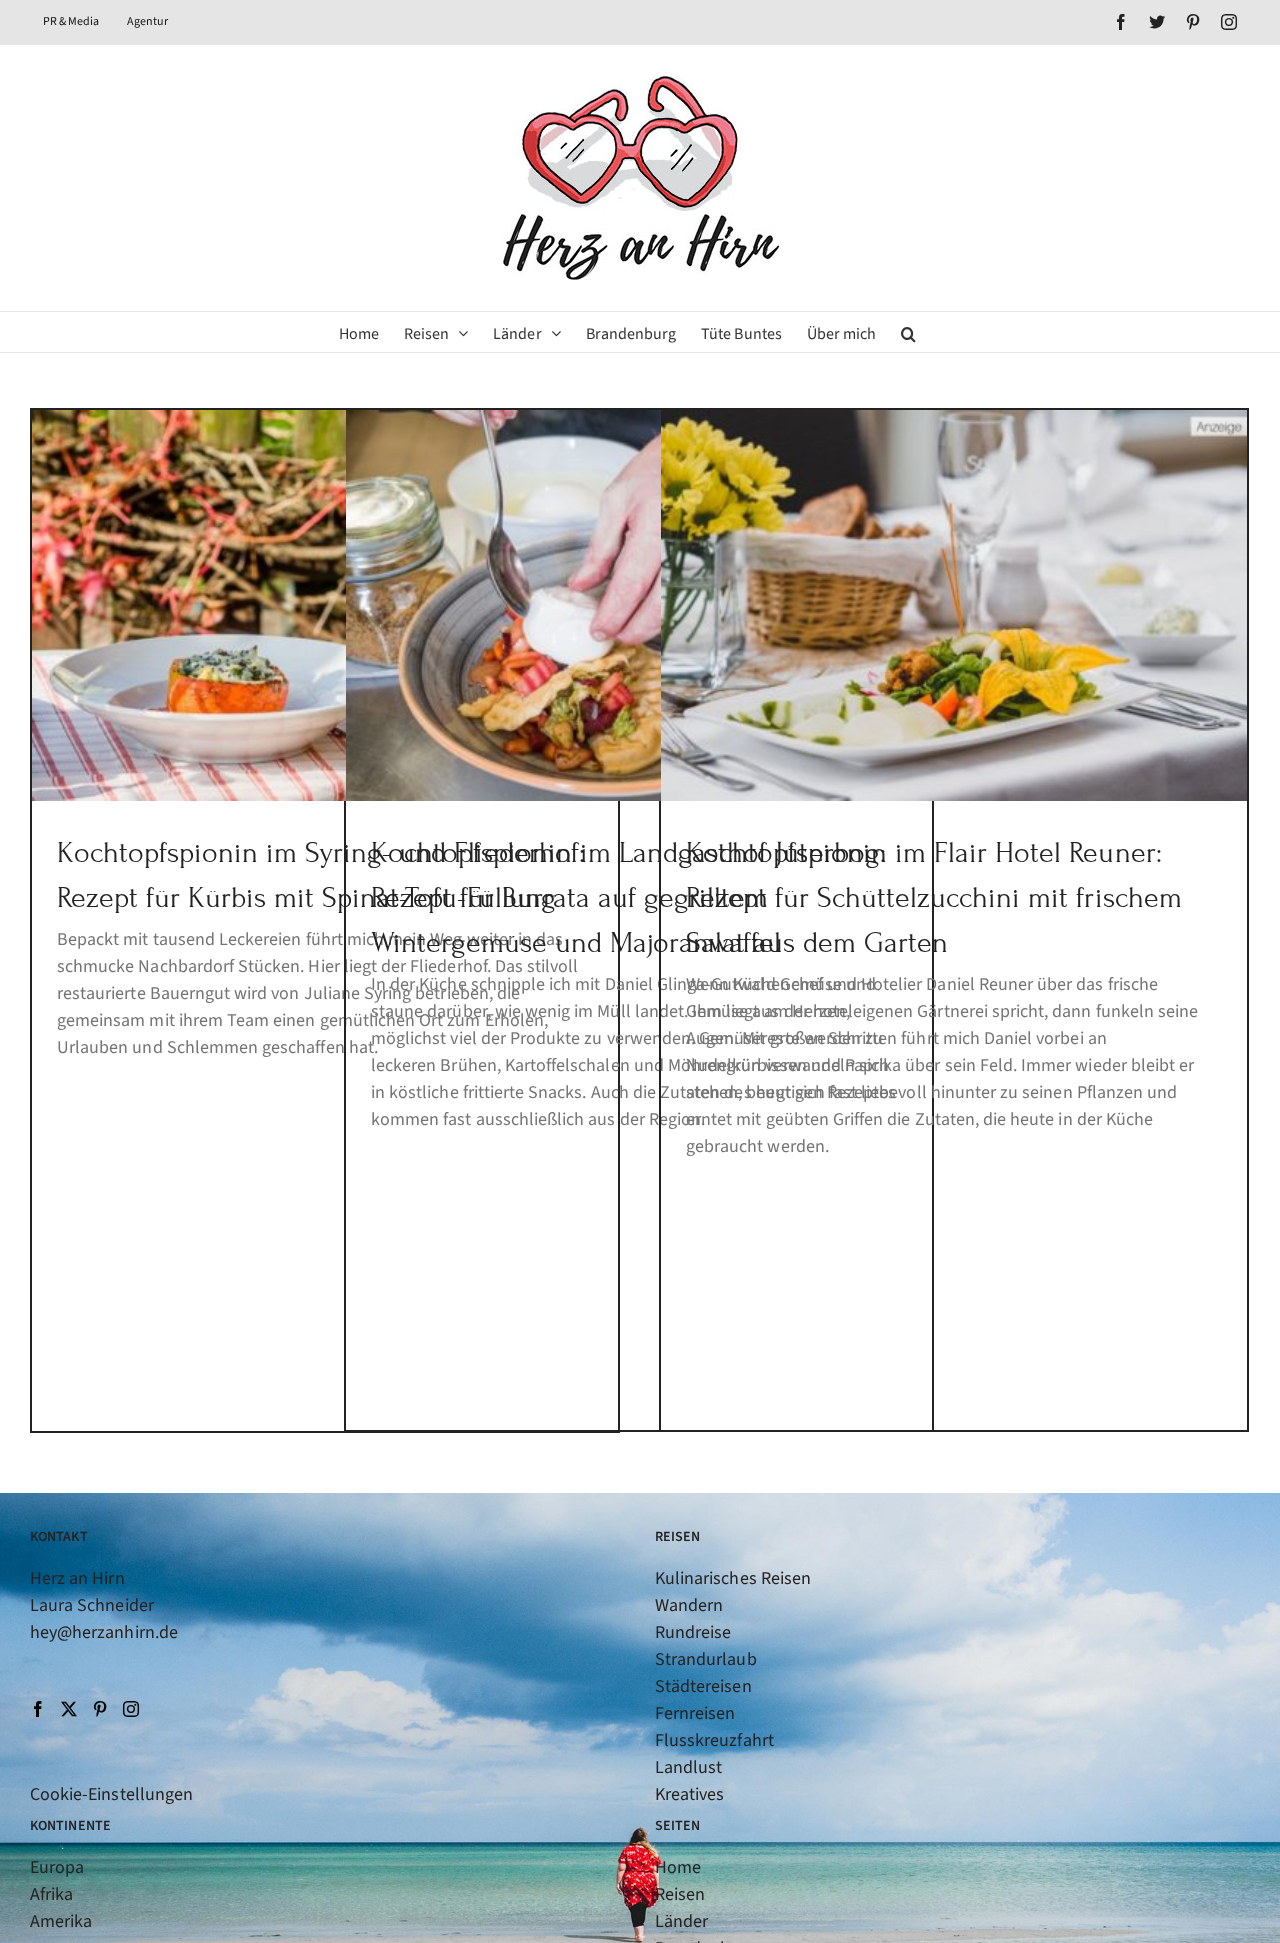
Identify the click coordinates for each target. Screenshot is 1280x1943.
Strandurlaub (706, 1659)
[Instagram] (131, 1709)
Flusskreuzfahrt (714, 1740)
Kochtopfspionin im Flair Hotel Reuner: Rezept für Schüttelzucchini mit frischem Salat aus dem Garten (934, 898)
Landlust (688, 1767)
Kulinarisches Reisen (733, 1578)
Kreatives (689, 1794)
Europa (57, 1867)
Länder (681, 1921)
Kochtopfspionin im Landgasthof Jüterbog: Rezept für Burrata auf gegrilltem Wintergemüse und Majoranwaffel (628, 898)
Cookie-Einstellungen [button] (111, 1794)
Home (678, 1867)
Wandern (689, 1605)
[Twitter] (69, 1709)
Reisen (680, 1894)
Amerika (61, 1921)
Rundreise (693, 1632)
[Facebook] (38, 1709)
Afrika (51, 1894)
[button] (908, 332)
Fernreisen (695, 1713)
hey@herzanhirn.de (104, 1632)
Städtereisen (703, 1686)
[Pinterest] (100, 1709)
